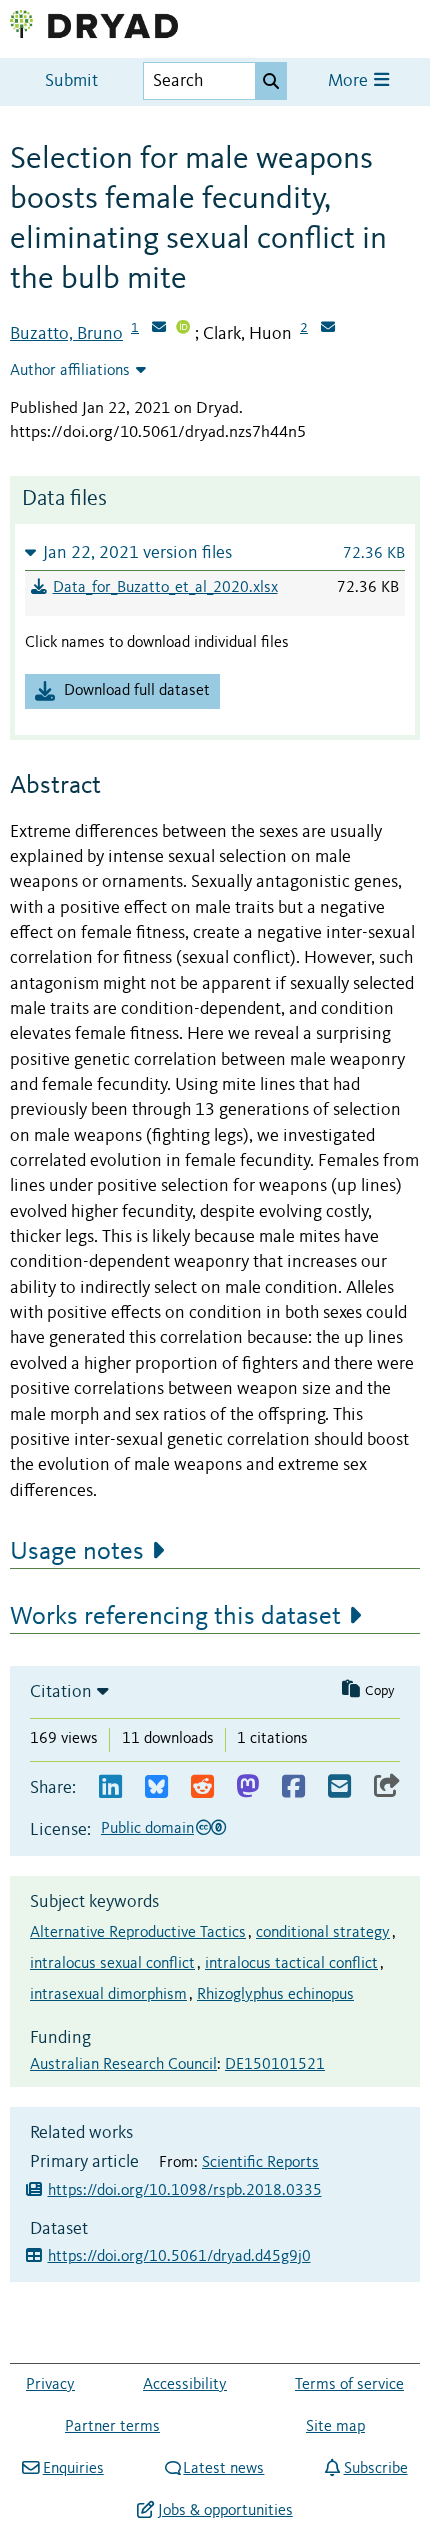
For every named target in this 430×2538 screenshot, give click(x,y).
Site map (335, 2427)
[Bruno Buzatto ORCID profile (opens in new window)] (183, 329)
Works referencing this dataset (175, 1617)
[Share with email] (339, 1787)
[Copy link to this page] (387, 1787)
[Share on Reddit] (202, 1787)
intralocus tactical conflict (291, 1964)
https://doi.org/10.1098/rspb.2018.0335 (185, 2191)
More (350, 81)
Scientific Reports (260, 2163)
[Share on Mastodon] (247, 1787)
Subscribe (375, 2469)
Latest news (223, 2469)
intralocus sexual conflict (112, 1964)
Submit (71, 81)
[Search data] (271, 81)
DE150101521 (275, 2065)
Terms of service (349, 2385)
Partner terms (112, 2427)
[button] (215, 552)
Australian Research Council (123, 2065)
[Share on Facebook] (293, 1787)
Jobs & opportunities (225, 2511)
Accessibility (185, 2385)
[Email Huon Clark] (328, 329)
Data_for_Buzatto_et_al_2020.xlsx (165, 588)
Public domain (147, 1829)
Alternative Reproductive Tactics (138, 1933)
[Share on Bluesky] (156, 1787)
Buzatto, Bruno (66, 334)
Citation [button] (61, 1692)
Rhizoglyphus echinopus (275, 1995)
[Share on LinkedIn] (110, 1787)
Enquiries (73, 2469)
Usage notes (77, 1552)
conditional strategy (323, 1933)
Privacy (50, 2385)
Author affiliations (70, 371)
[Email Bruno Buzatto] (159, 329)
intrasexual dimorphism (108, 1995)
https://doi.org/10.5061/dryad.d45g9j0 (179, 2257)
